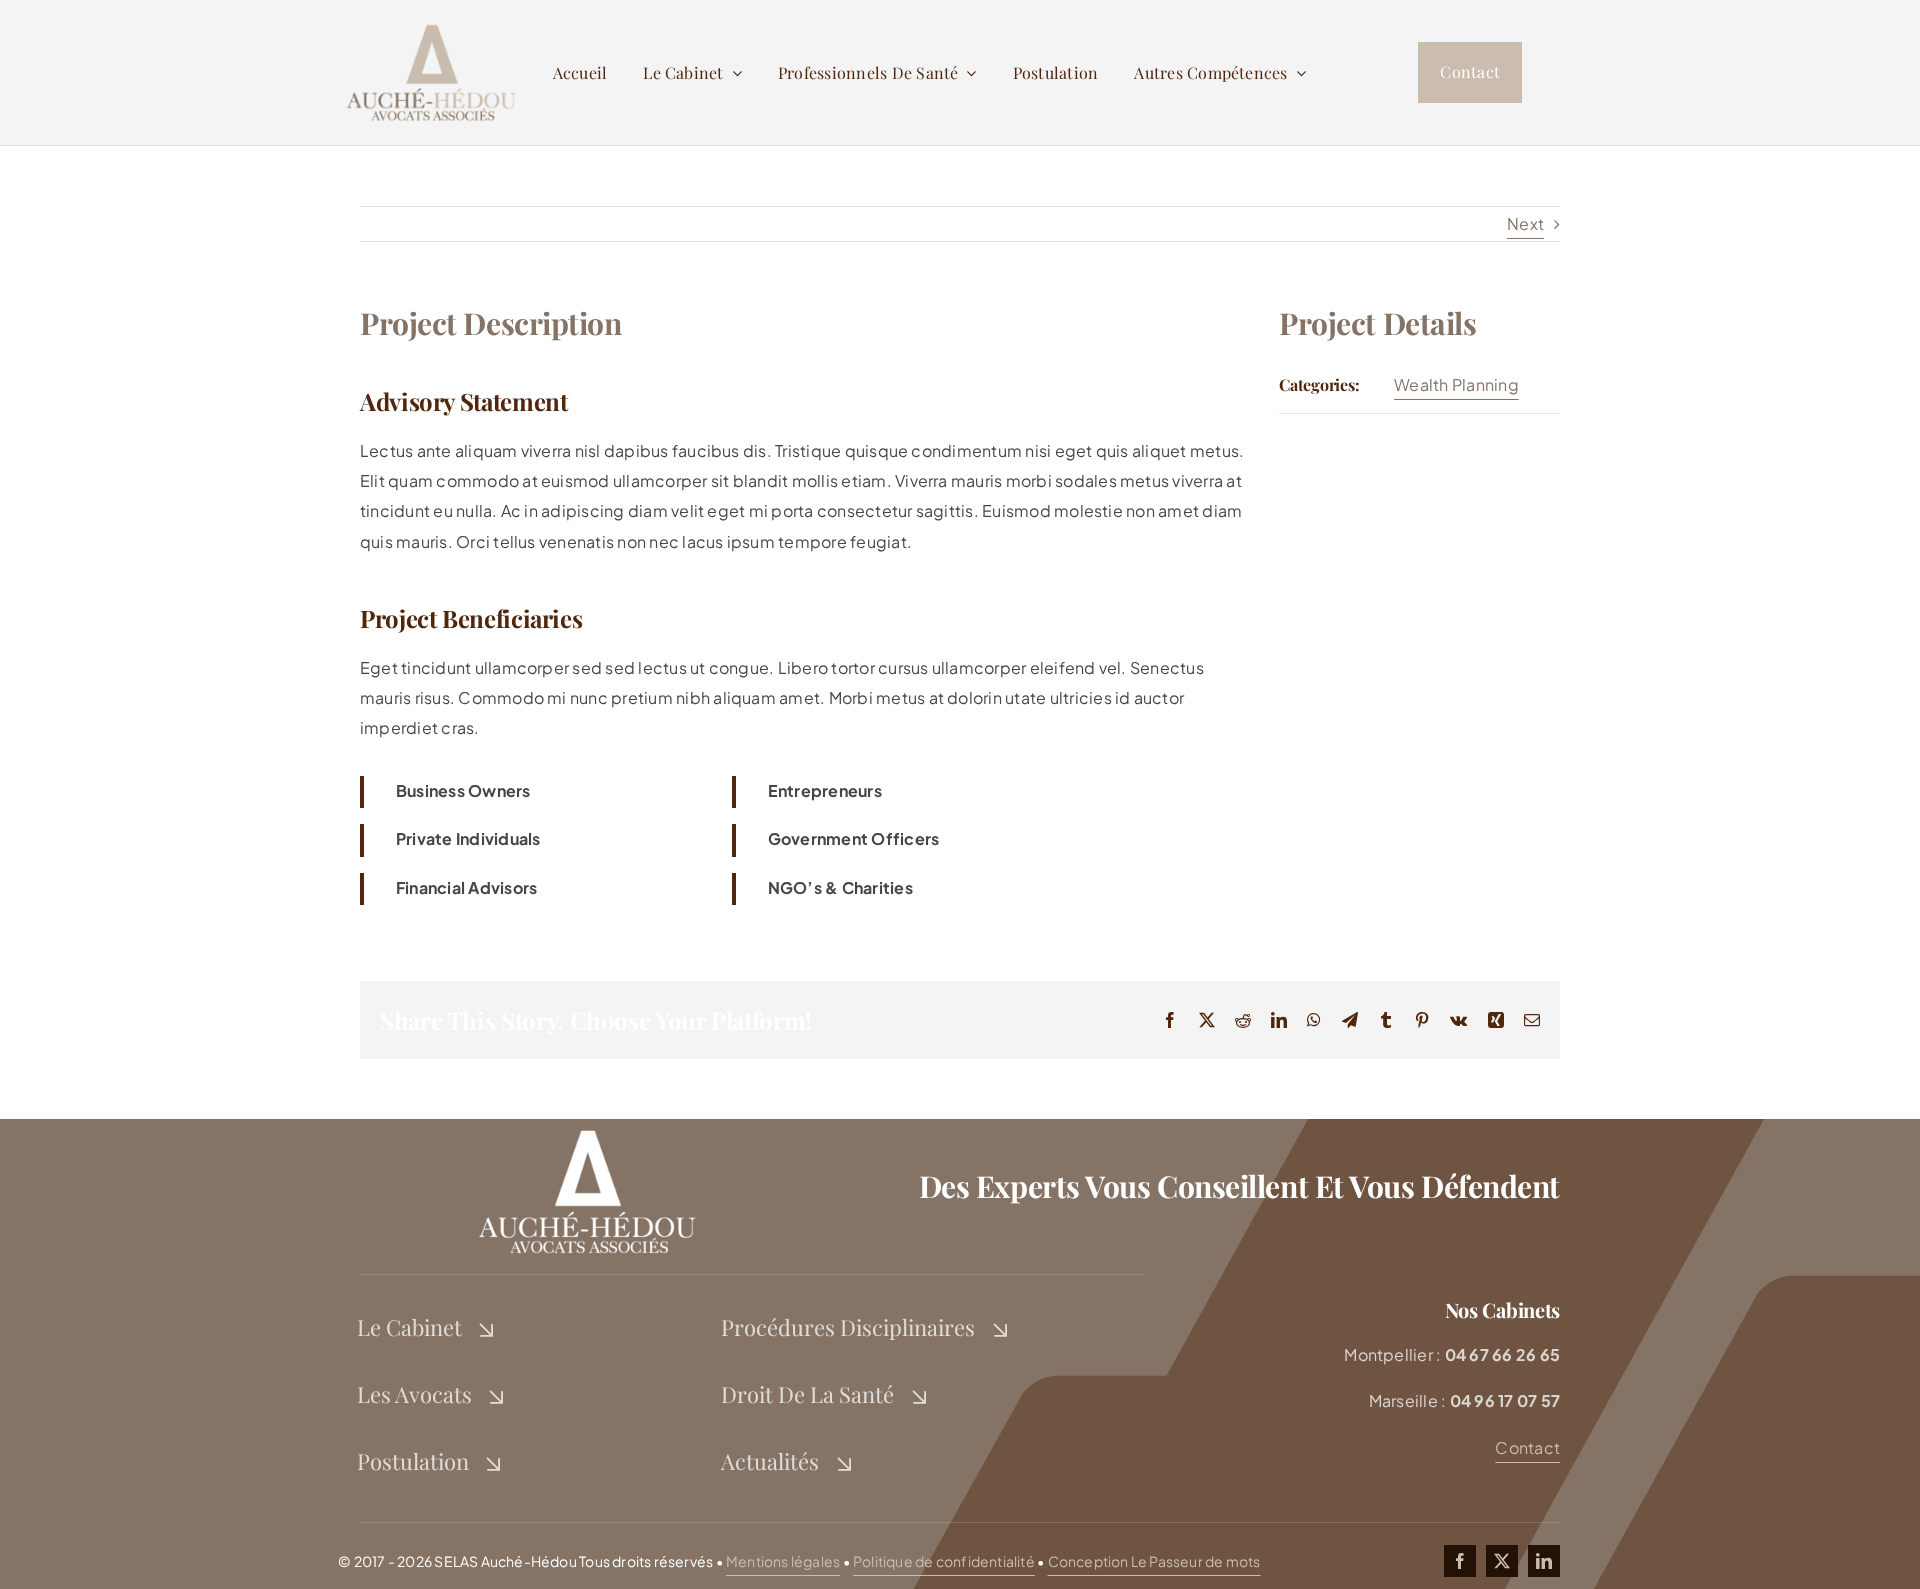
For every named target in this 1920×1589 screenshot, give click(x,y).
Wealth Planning (1456, 384)
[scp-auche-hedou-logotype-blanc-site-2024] (586, 1126)
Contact (1527, 1447)
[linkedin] (1544, 1561)
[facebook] (1460, 1561)
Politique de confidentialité (944, 1561)
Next (1525, 223)
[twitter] (1502, 1561)
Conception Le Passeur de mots (1154, 1561)
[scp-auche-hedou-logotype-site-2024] (430, 23)
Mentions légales (783, 1561)
